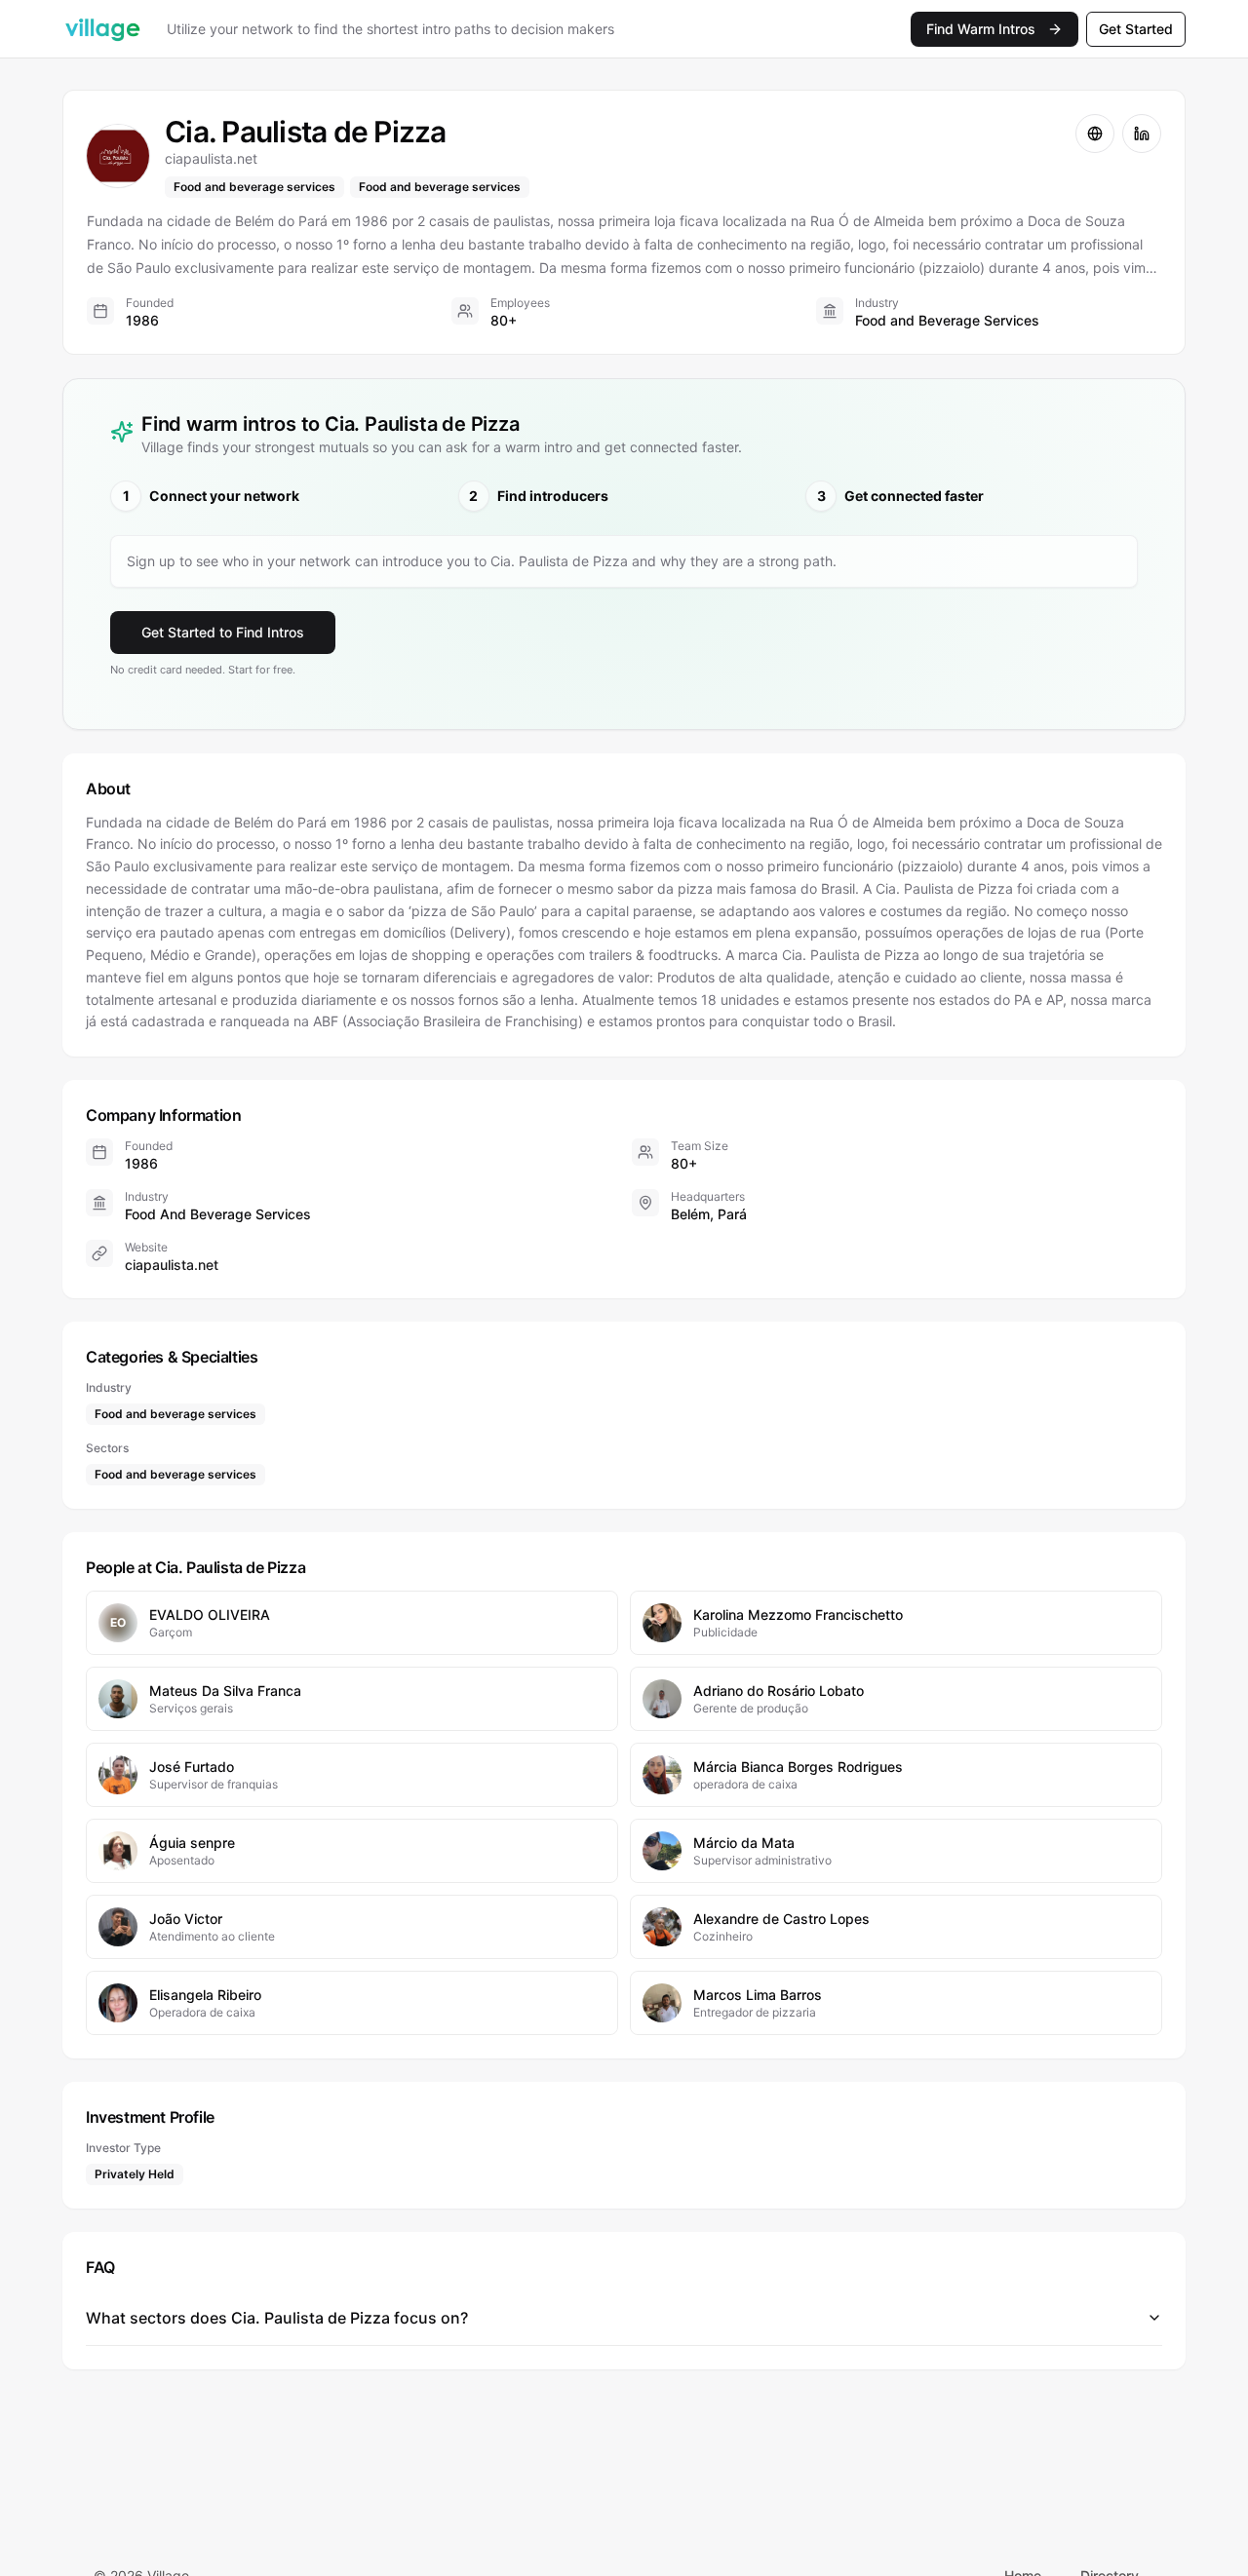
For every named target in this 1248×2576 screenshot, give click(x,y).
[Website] (1095, 134)
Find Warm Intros (981, 29)
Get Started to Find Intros (223, 632)
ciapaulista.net (172, 1265)
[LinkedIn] (1142, 134)
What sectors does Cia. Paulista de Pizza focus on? (277, 2318)
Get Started (1136, 29)
